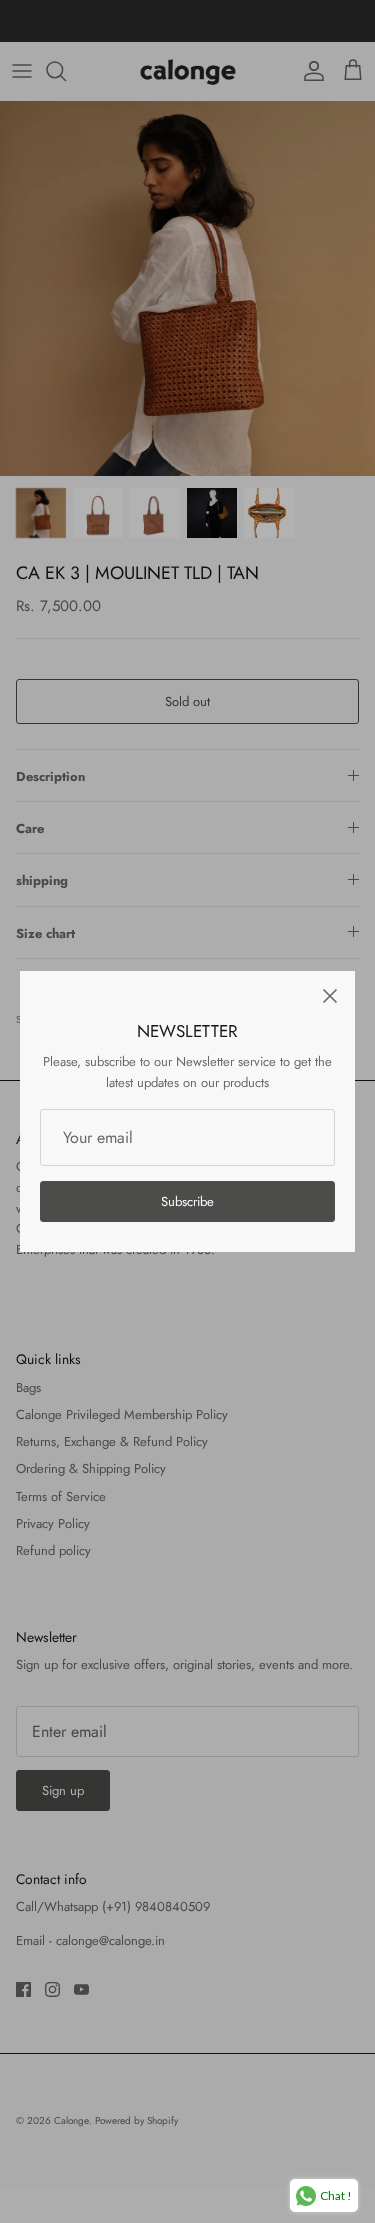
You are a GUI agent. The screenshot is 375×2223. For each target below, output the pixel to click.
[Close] (330, 996)
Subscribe (187, 1201)
